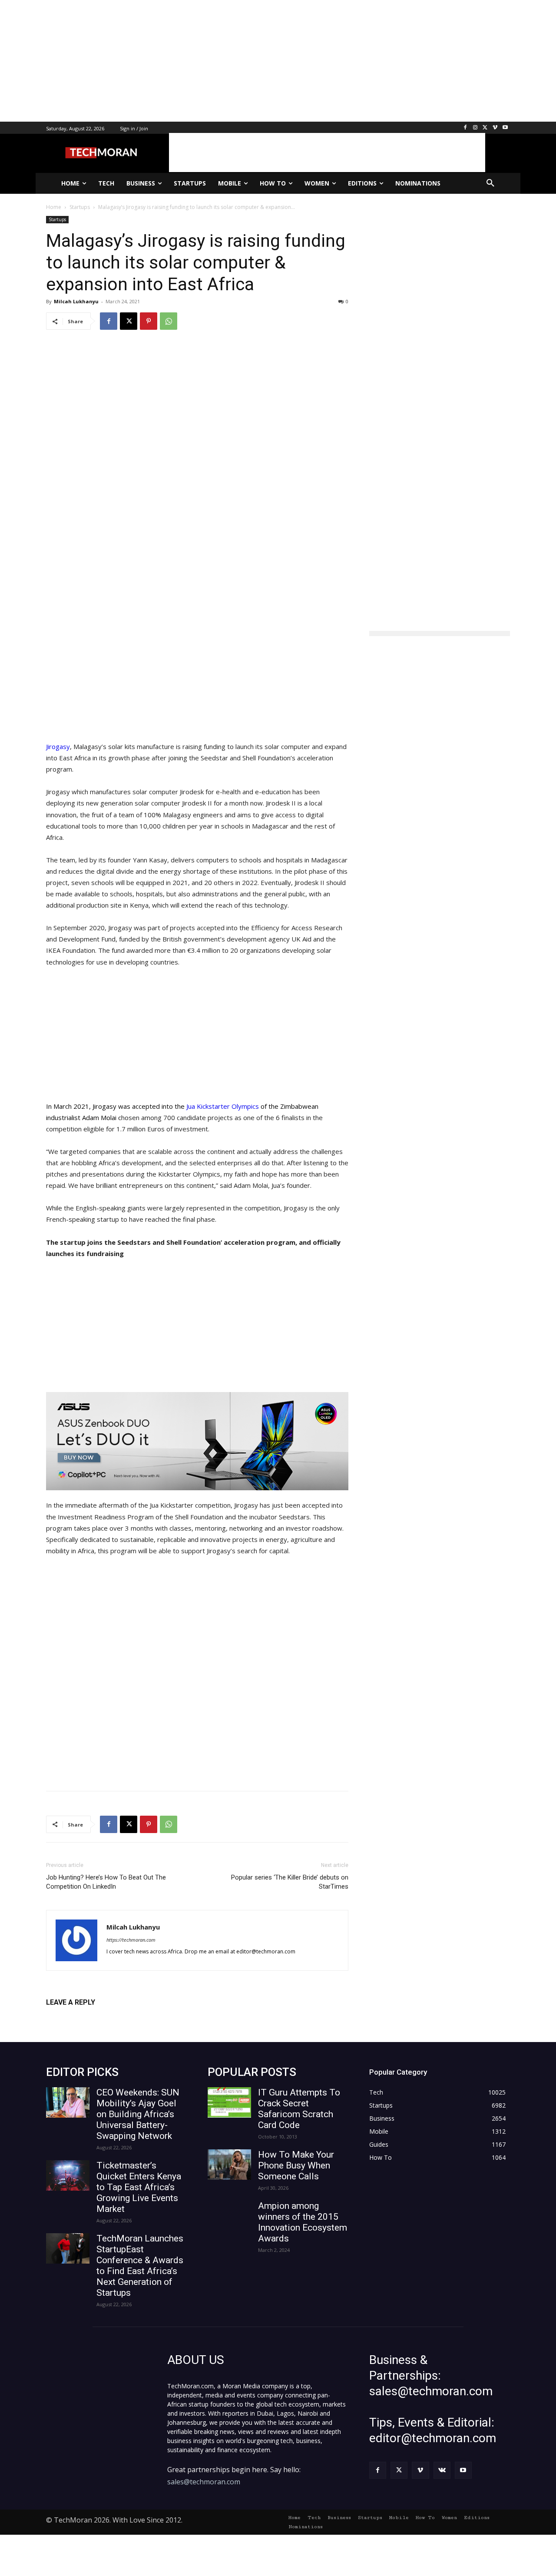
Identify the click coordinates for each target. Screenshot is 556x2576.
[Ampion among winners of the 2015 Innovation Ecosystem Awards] (229, 2216)
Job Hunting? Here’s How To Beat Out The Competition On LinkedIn (106, 1882)
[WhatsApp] (169, 321)
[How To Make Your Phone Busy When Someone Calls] (229, 2165)
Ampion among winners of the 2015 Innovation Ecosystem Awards (303, 2222)
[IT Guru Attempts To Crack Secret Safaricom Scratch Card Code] (229, 2102)
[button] (490, 183)
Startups (57, 219)
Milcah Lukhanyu (76, 301)
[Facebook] (465, 128)
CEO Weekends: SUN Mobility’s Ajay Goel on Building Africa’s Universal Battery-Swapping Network (138, 2114)
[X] (485, 128)
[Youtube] (505, 128)
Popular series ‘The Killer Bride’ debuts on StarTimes (290, 1882)
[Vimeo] (495, 128)
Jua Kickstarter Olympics (223, 1106)
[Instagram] (475, 128)
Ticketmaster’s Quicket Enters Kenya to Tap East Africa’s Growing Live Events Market (139, 2187)
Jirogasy (58, 746)
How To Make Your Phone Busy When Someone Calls (296, 2165)
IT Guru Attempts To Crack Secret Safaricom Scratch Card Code (299, 2109)
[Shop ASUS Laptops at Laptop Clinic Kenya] (197, 1441)
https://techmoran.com (131, 1940)
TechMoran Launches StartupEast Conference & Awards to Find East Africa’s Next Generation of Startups (140, 2266)
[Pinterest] (149, 321)
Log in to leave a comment (84, 2017)
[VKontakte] (442, 2470)
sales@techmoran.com (204, 2482)
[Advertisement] (261, 61)
